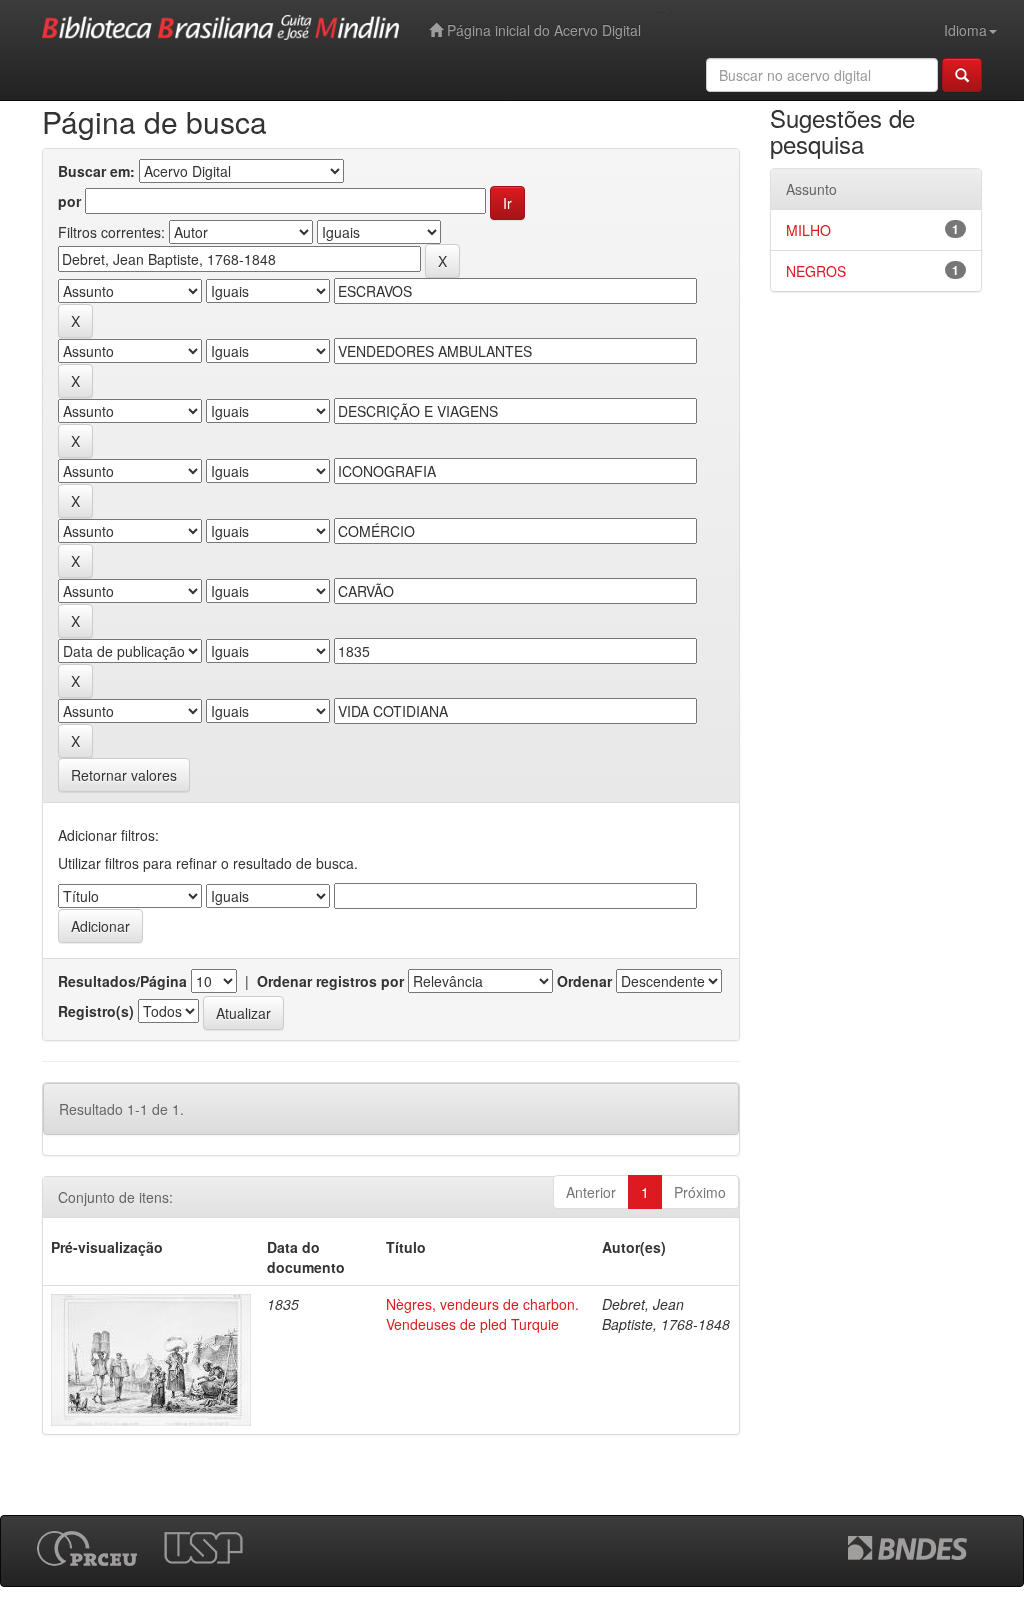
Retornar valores (124, 775)
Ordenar (584, 981)
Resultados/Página (122, 981)
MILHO (808, 230)
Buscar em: (96, 171)
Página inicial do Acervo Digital (542, 30)
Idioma (965, 30)
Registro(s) (96, 1011)
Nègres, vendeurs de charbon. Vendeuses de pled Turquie (482, 1314)
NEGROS (816, 271)
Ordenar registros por (330, 981)
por (69, 201)
